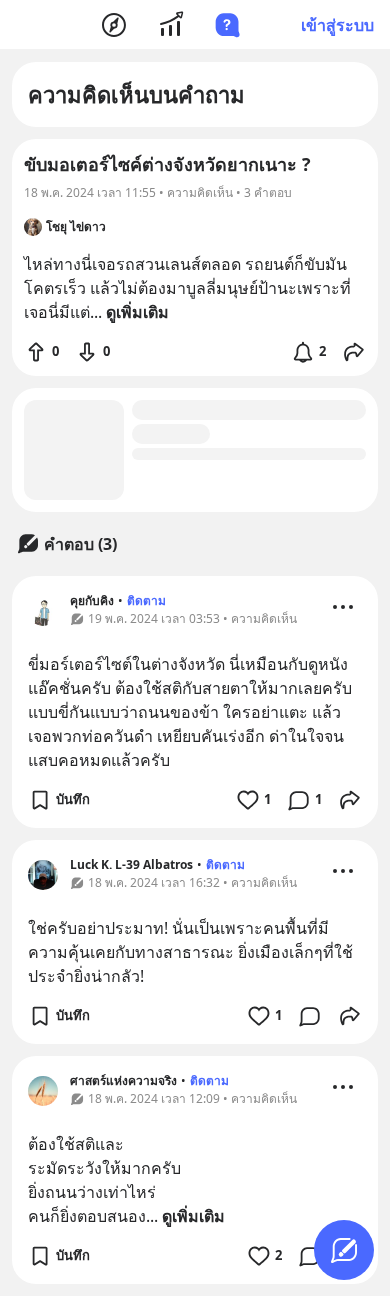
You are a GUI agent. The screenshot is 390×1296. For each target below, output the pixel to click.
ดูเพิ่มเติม (193, 1216)
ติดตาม (146, 600)
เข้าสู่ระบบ (337, 25)
